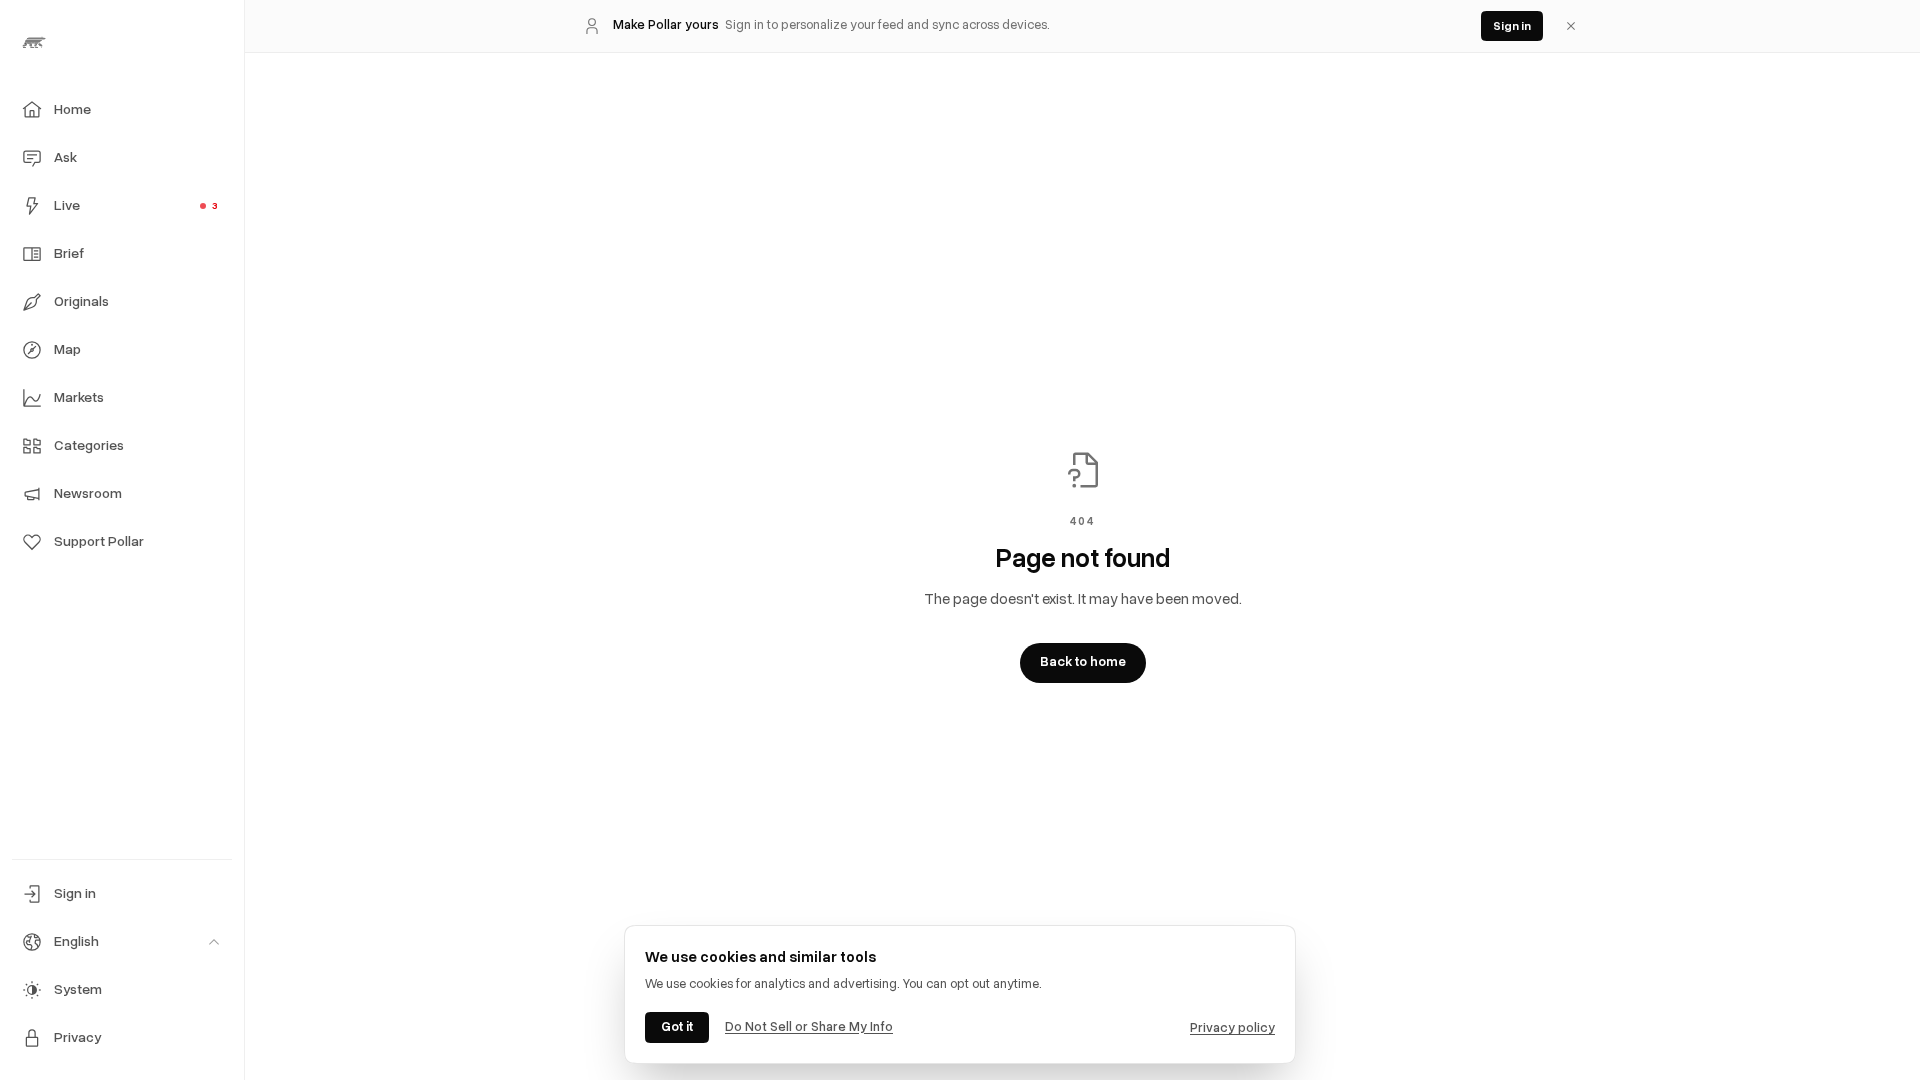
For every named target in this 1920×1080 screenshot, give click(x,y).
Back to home (1083, 662)
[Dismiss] (1571, 26)
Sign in (1512, 26)
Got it (677, 1027)
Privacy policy (1232, 1028)
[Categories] (32, 446)
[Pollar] (122, 42)
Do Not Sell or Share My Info (809, 1027)
